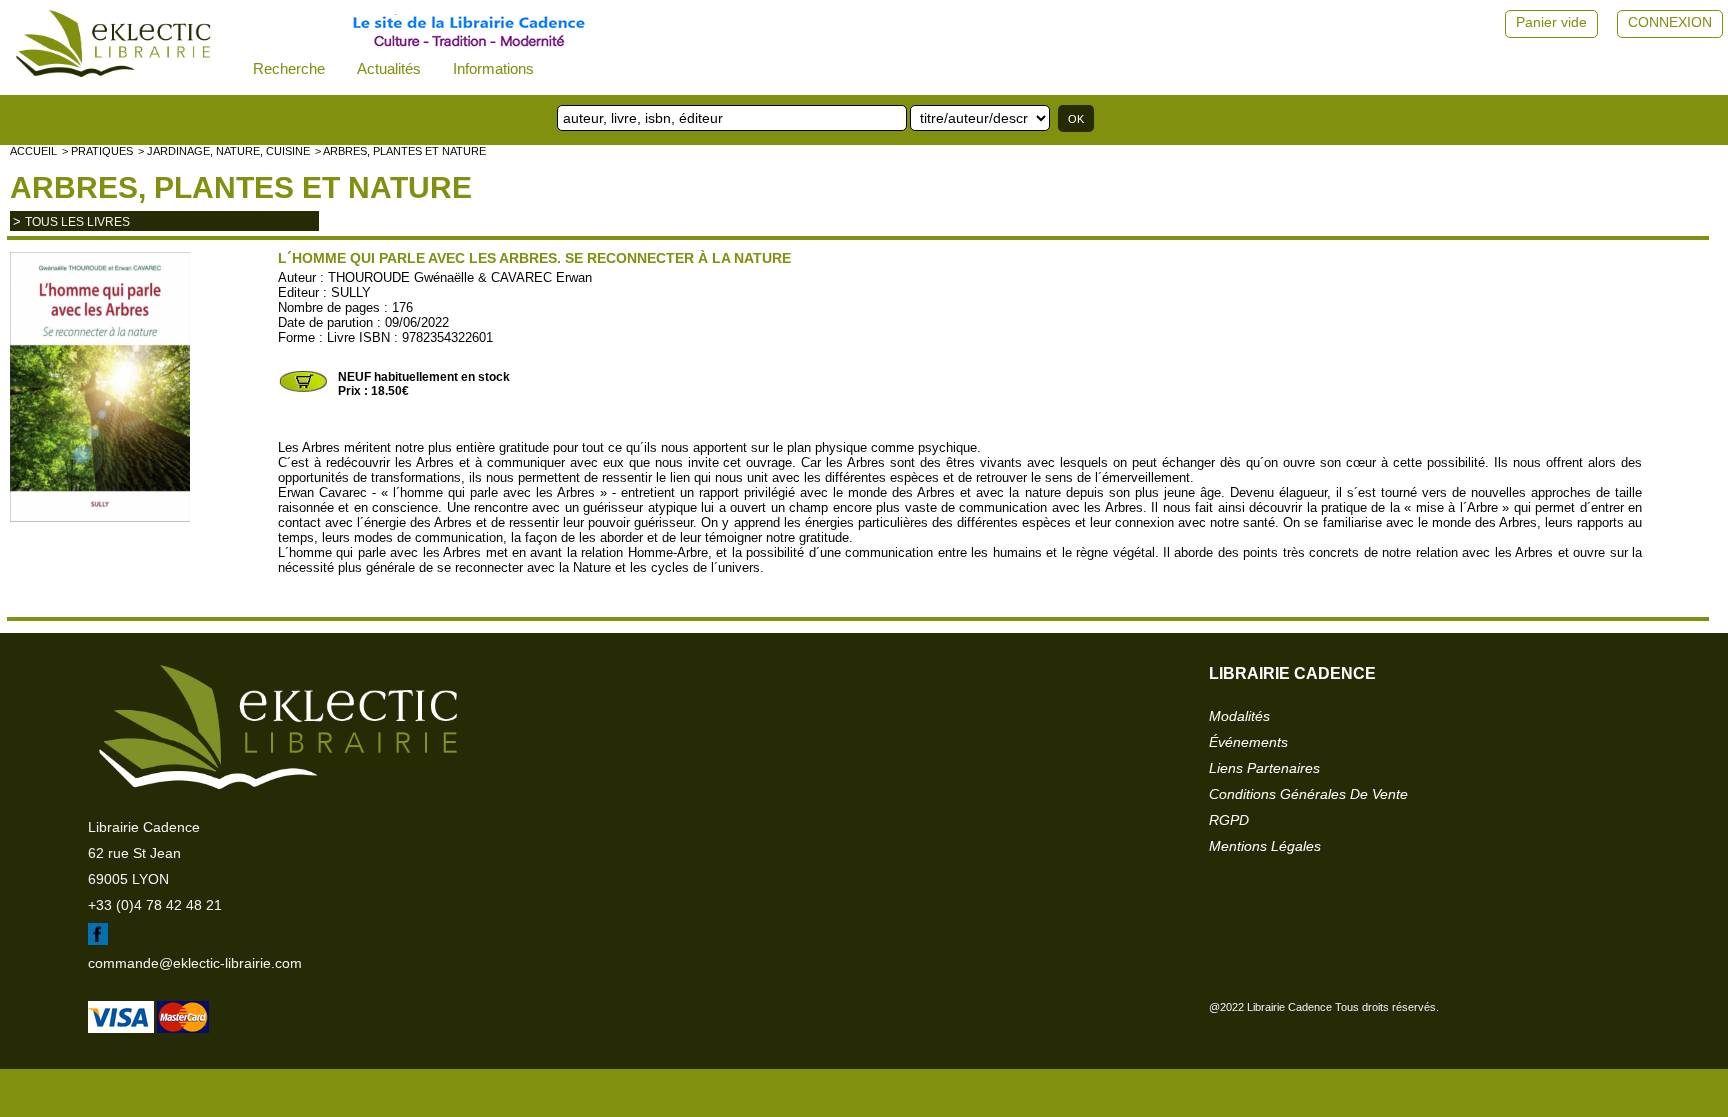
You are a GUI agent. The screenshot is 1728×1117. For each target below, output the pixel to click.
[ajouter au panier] (303, 390)
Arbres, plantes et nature (241, 187)
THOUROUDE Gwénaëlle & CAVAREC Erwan (460, 277)
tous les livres (77, 222)
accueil (33, 151)
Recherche (289, 68)
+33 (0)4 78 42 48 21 (155, 905)
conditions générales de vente (1308, 794)
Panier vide (1551, 22)
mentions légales (1265, 846)
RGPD (1229, 820)
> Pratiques (97, 151)
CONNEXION (1670, 22)
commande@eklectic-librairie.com (195, 963)
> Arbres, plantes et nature (400, 151)
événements (1248, 742)
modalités (1239, 716)
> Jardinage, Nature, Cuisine (224, 151)
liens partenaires (1264, 768)
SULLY (351, 292)
